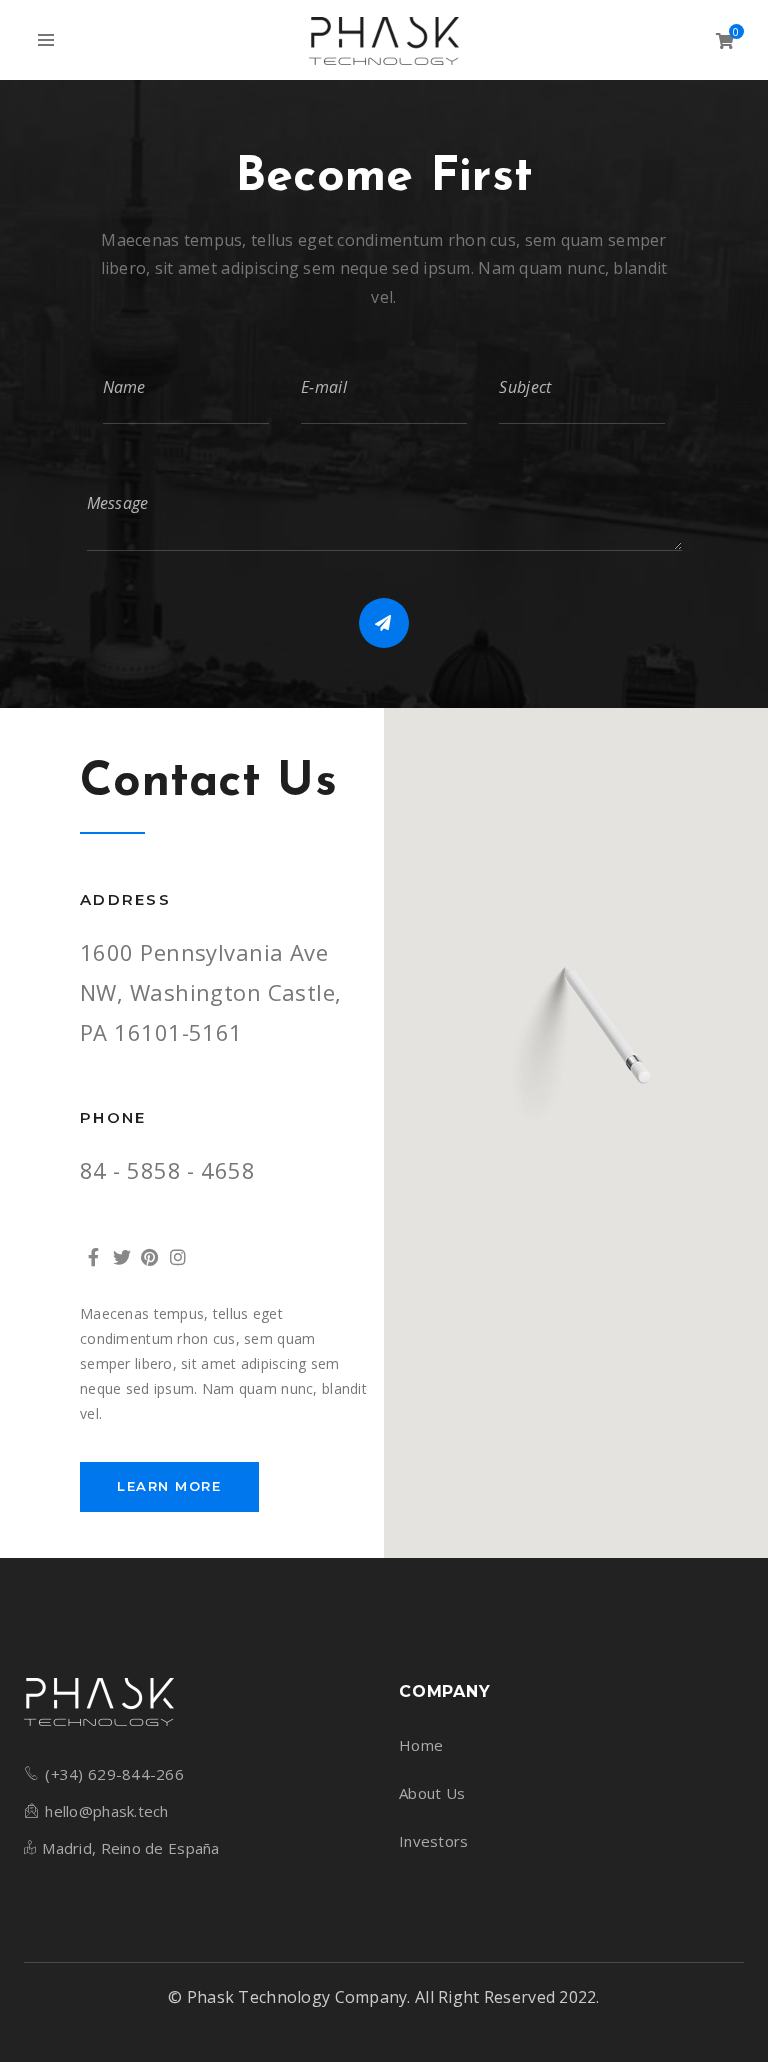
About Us (432, 1793)
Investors (434, 1841)
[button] (576, 1049)
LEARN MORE (169, 1486)
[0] (725, 41)
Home (421, 1745)
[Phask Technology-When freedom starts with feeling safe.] (384, 40)
